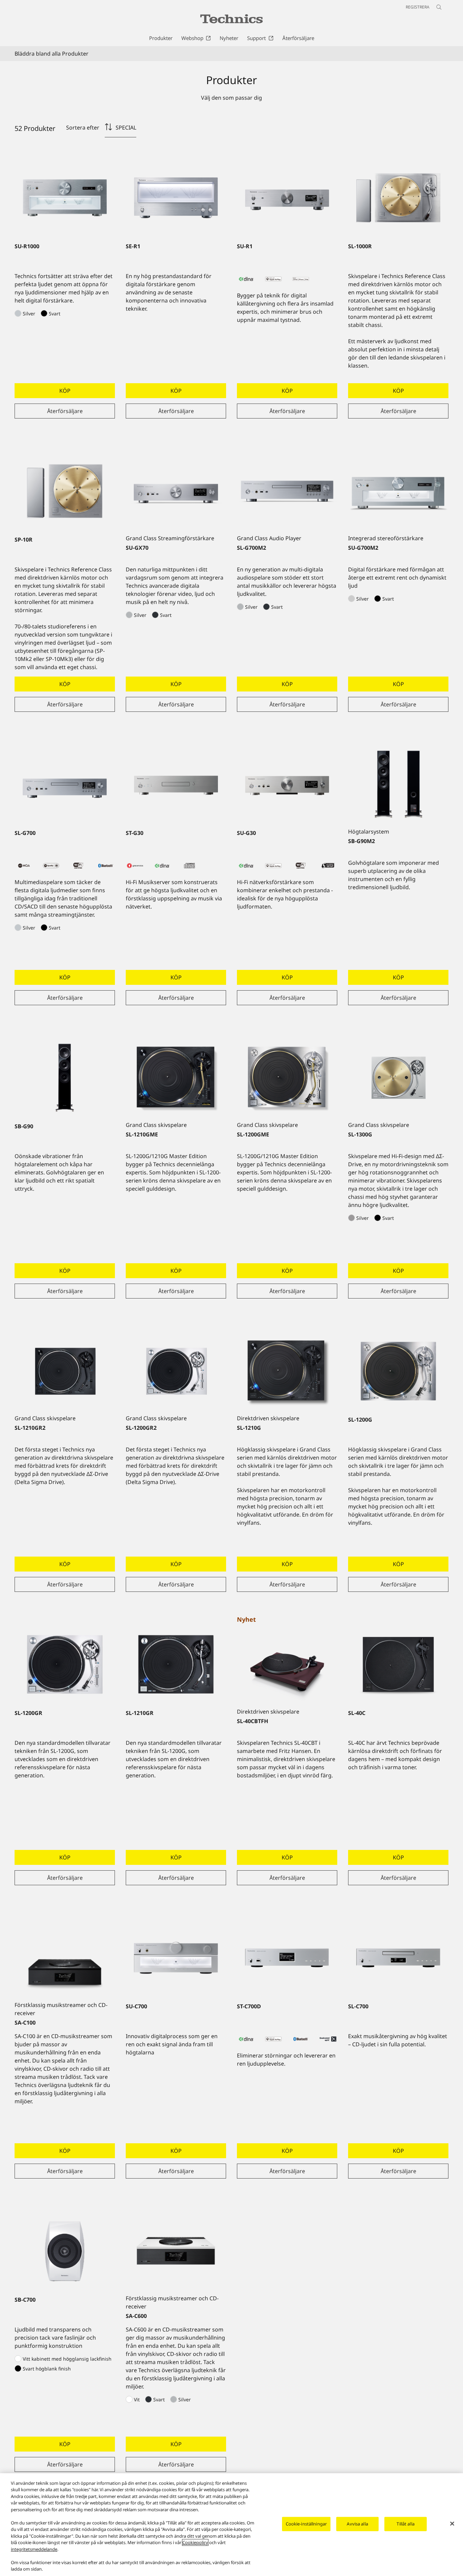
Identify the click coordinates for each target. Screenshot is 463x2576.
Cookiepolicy (195, 2542)
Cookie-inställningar (306, 2524)
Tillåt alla (405, 2524)
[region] (231, 2525)
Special (126, 128)
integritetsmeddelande (34, 2549)
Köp (65, 391)
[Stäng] (452, 2524)
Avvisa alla (357, 2524)
